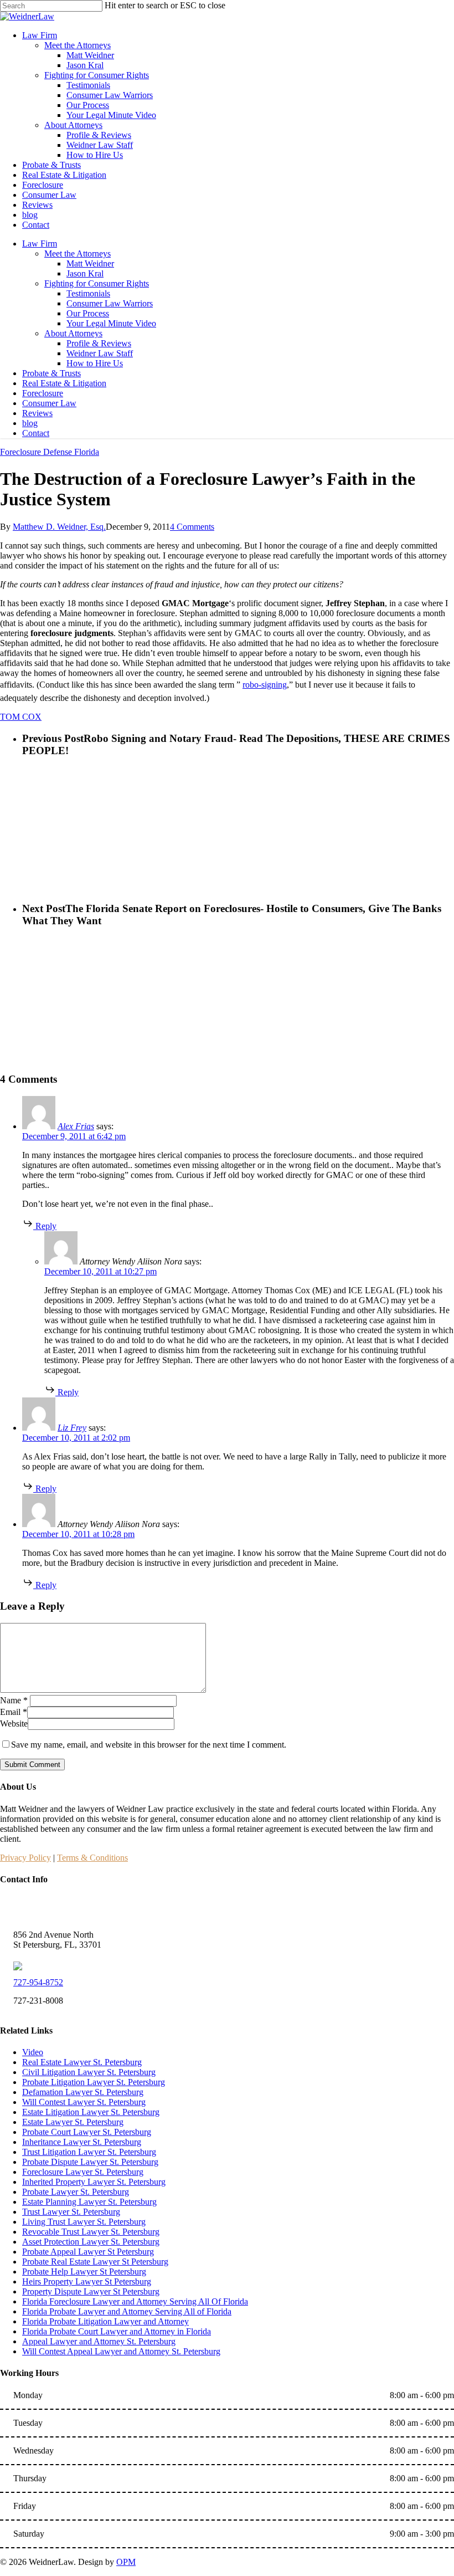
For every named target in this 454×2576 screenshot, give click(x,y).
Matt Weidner (90, 263)
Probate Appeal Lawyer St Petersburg (88, 2252)
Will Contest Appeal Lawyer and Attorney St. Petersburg (121, 2351)
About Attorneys (73, 333)
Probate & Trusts (51, 373)
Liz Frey (72, 1428)
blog (30, 423)
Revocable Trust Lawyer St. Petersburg (91, 2232)
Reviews (37, 413)
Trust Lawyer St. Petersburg (71, 2212)
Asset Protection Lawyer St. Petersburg (91, 2242)
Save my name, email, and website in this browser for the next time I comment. (149, 1745)
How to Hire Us (95, 363)
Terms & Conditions (92, 1858)
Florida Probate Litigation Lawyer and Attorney (105, 2321)
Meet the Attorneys (78, 253)
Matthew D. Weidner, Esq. (59, 527)
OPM (126, 2562)
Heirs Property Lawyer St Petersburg (87, 2281)
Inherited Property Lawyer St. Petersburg (94, 2182)
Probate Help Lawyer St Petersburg (84, 2272)
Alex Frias (76, 1126)
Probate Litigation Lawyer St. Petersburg (94, 2082)
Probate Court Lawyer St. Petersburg (87, 2132)
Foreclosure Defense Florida (50, 452)
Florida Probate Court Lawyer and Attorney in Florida (117, 2331)
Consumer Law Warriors (110, 303)
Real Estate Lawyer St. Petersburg (82, 2062)
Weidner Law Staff (100, 353)
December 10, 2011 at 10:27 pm (100, 1271)
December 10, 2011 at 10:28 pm (78, 1534)
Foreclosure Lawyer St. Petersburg (83, 2172)
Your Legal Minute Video (111, 323)
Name (14, 1700)
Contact (36, 433)
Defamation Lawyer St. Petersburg (83, 2092)
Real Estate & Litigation (64, 383)
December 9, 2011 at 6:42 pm (74, 1136)
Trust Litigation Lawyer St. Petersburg (89, 2152)
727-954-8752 (38, 1982)
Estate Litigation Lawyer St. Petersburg (91, 2112)
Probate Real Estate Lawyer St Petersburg (95, 2262)
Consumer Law (49, 403)
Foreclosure (43, 393)
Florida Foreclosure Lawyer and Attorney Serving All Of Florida (135, 2301)
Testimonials (88, 293)
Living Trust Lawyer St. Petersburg (84, 2222)
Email (14, 1712)
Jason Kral (85, 273)
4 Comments (192, 527)
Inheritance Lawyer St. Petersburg (82, 2142)
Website (14, 1724)
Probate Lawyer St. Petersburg (76, 2192)
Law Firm (40, 244)
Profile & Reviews (99, 343)
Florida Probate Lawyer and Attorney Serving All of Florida (127, 2311)
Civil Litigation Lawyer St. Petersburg (89, 2072)
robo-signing (265, 685)
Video (33, 2052)
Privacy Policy (25, 1858)
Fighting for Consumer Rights (97, 283)
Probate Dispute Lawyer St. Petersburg (90, 2162)
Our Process (88, 313)
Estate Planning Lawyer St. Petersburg (89, 2202)
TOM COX (21, 717)
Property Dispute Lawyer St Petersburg (91, 2291)
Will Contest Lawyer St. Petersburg (84, 2102)
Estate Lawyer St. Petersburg (73, 2122)
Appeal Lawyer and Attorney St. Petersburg (99, 2341)
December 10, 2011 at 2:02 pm (76, 1438)
